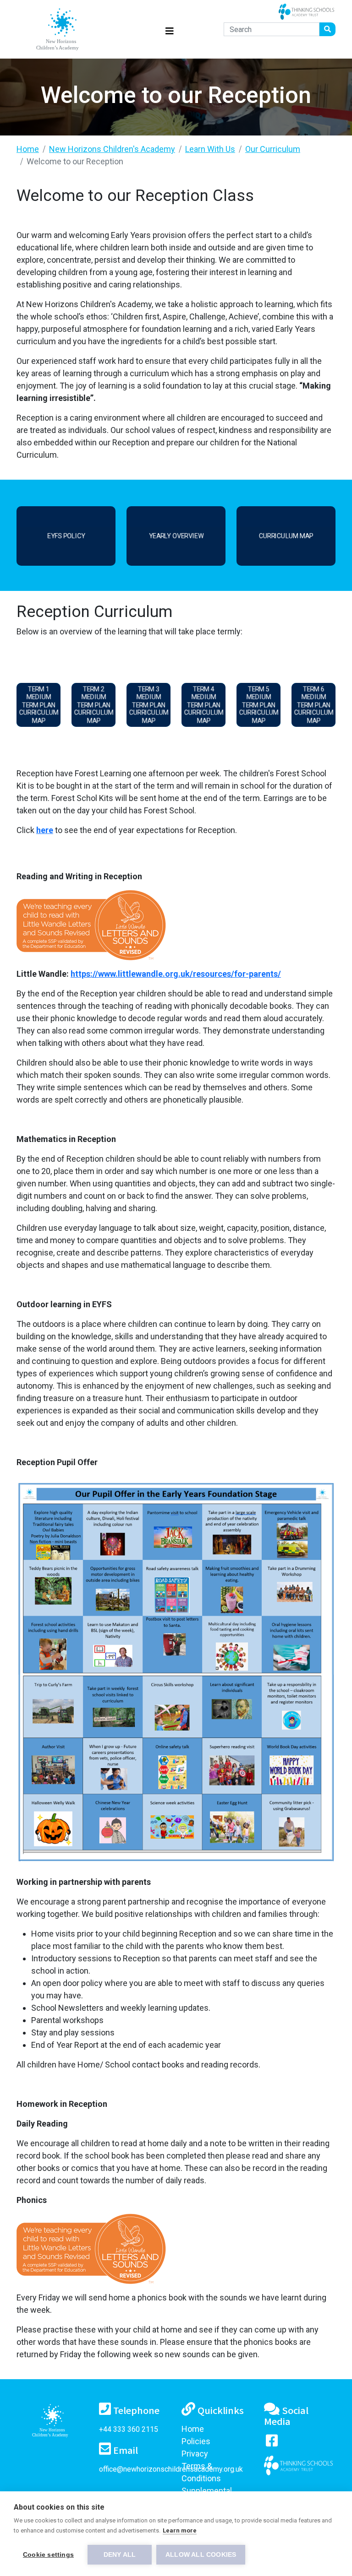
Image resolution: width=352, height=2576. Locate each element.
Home (28, 149)
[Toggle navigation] (170, 30)
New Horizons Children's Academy (112, 149)
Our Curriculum (273, 149)
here (45, 830)
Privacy (195, 2454)
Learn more (180, 2530)
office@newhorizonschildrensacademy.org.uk (171, 2469)
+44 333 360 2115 (129, 2429)
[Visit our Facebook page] (272, 2443)
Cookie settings (48, 2555)
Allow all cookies (201, 2555)
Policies (196, 2441)
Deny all (120, 2555)
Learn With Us (210, 149)
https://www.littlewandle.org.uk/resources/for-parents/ (176, 974)
